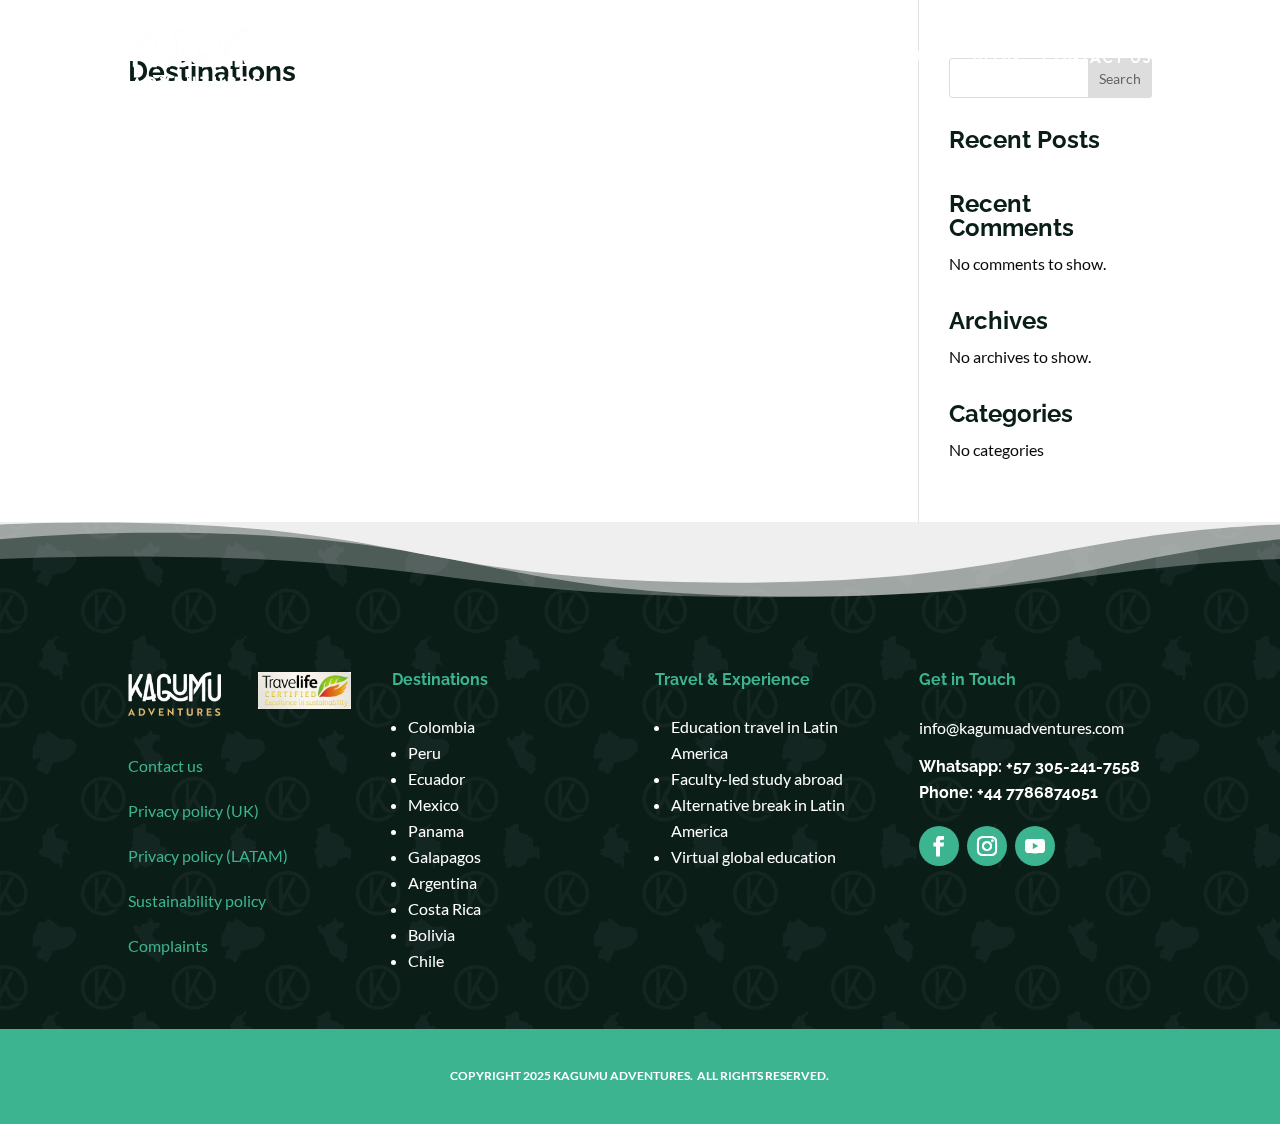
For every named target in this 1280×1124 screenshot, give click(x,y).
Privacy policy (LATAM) (208, 855)
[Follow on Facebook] (939, 846)
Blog (996, 59)
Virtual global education (753, 856)
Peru (424, 752)
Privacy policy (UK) (193, 810)
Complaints (168, 945)
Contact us (165, 765)
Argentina (442, 882)
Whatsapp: (962, 766)
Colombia (441, 726)
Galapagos (444, 856)
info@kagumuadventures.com (1021, 727)
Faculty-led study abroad (757, 778)
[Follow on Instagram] (987, 846)
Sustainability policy (197, 900)
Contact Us (1097, 59)
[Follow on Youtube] (1035, 846)
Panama (436, 830)
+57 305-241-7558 (1073, 766)
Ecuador (436, 778)
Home (557, 59)
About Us (887, 59)
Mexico (433, 804)
